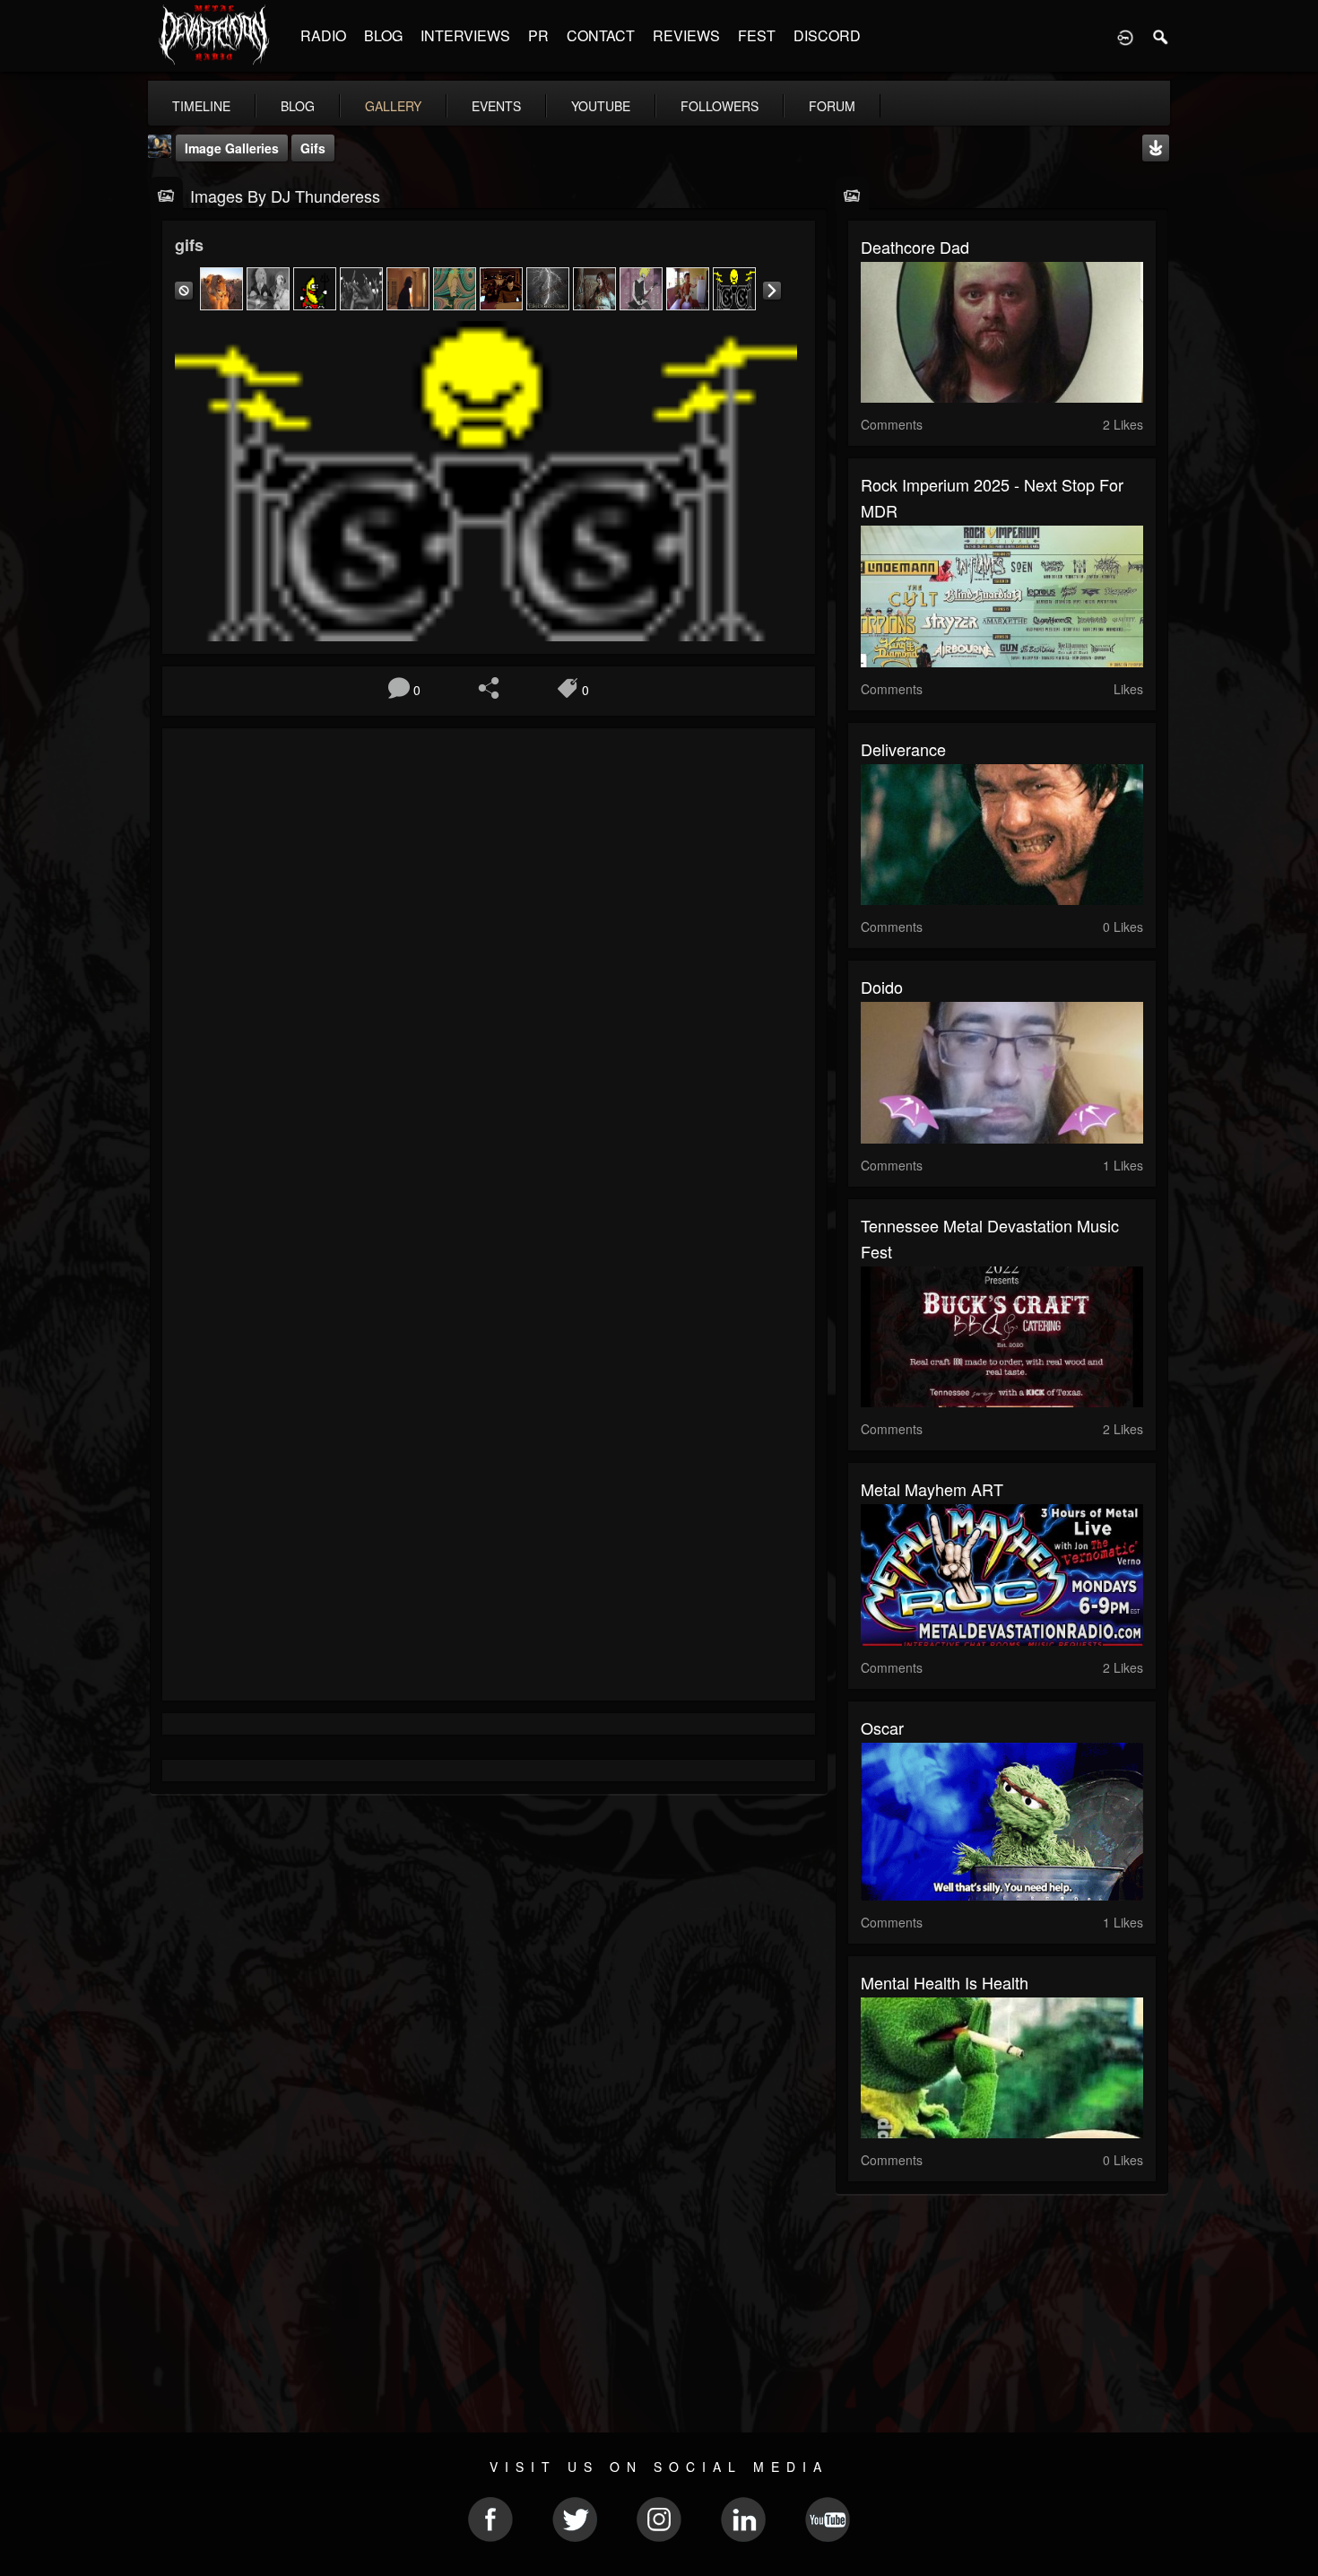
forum (832, 106)
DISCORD (827, 35)
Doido (882, 987)
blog (298, 106)
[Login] (1125, 36)
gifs (313, 148)
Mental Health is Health (945, 1982)
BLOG (383, 35)
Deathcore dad (915, 247)
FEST (757, 35)
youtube (601, 106)
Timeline (201, 106)
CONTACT (601, 35)
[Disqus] (489, 981)
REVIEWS (686, 35)
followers (720, 106)
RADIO (323, 35)
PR (538, 35)
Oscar (882, 1727)
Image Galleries (232, 148)
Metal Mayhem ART (932, 1489)
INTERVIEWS (465, 35)
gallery (393, 106)
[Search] (1161, 36)
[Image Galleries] (166, 194)
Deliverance (903, 749)
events (496, 106)
